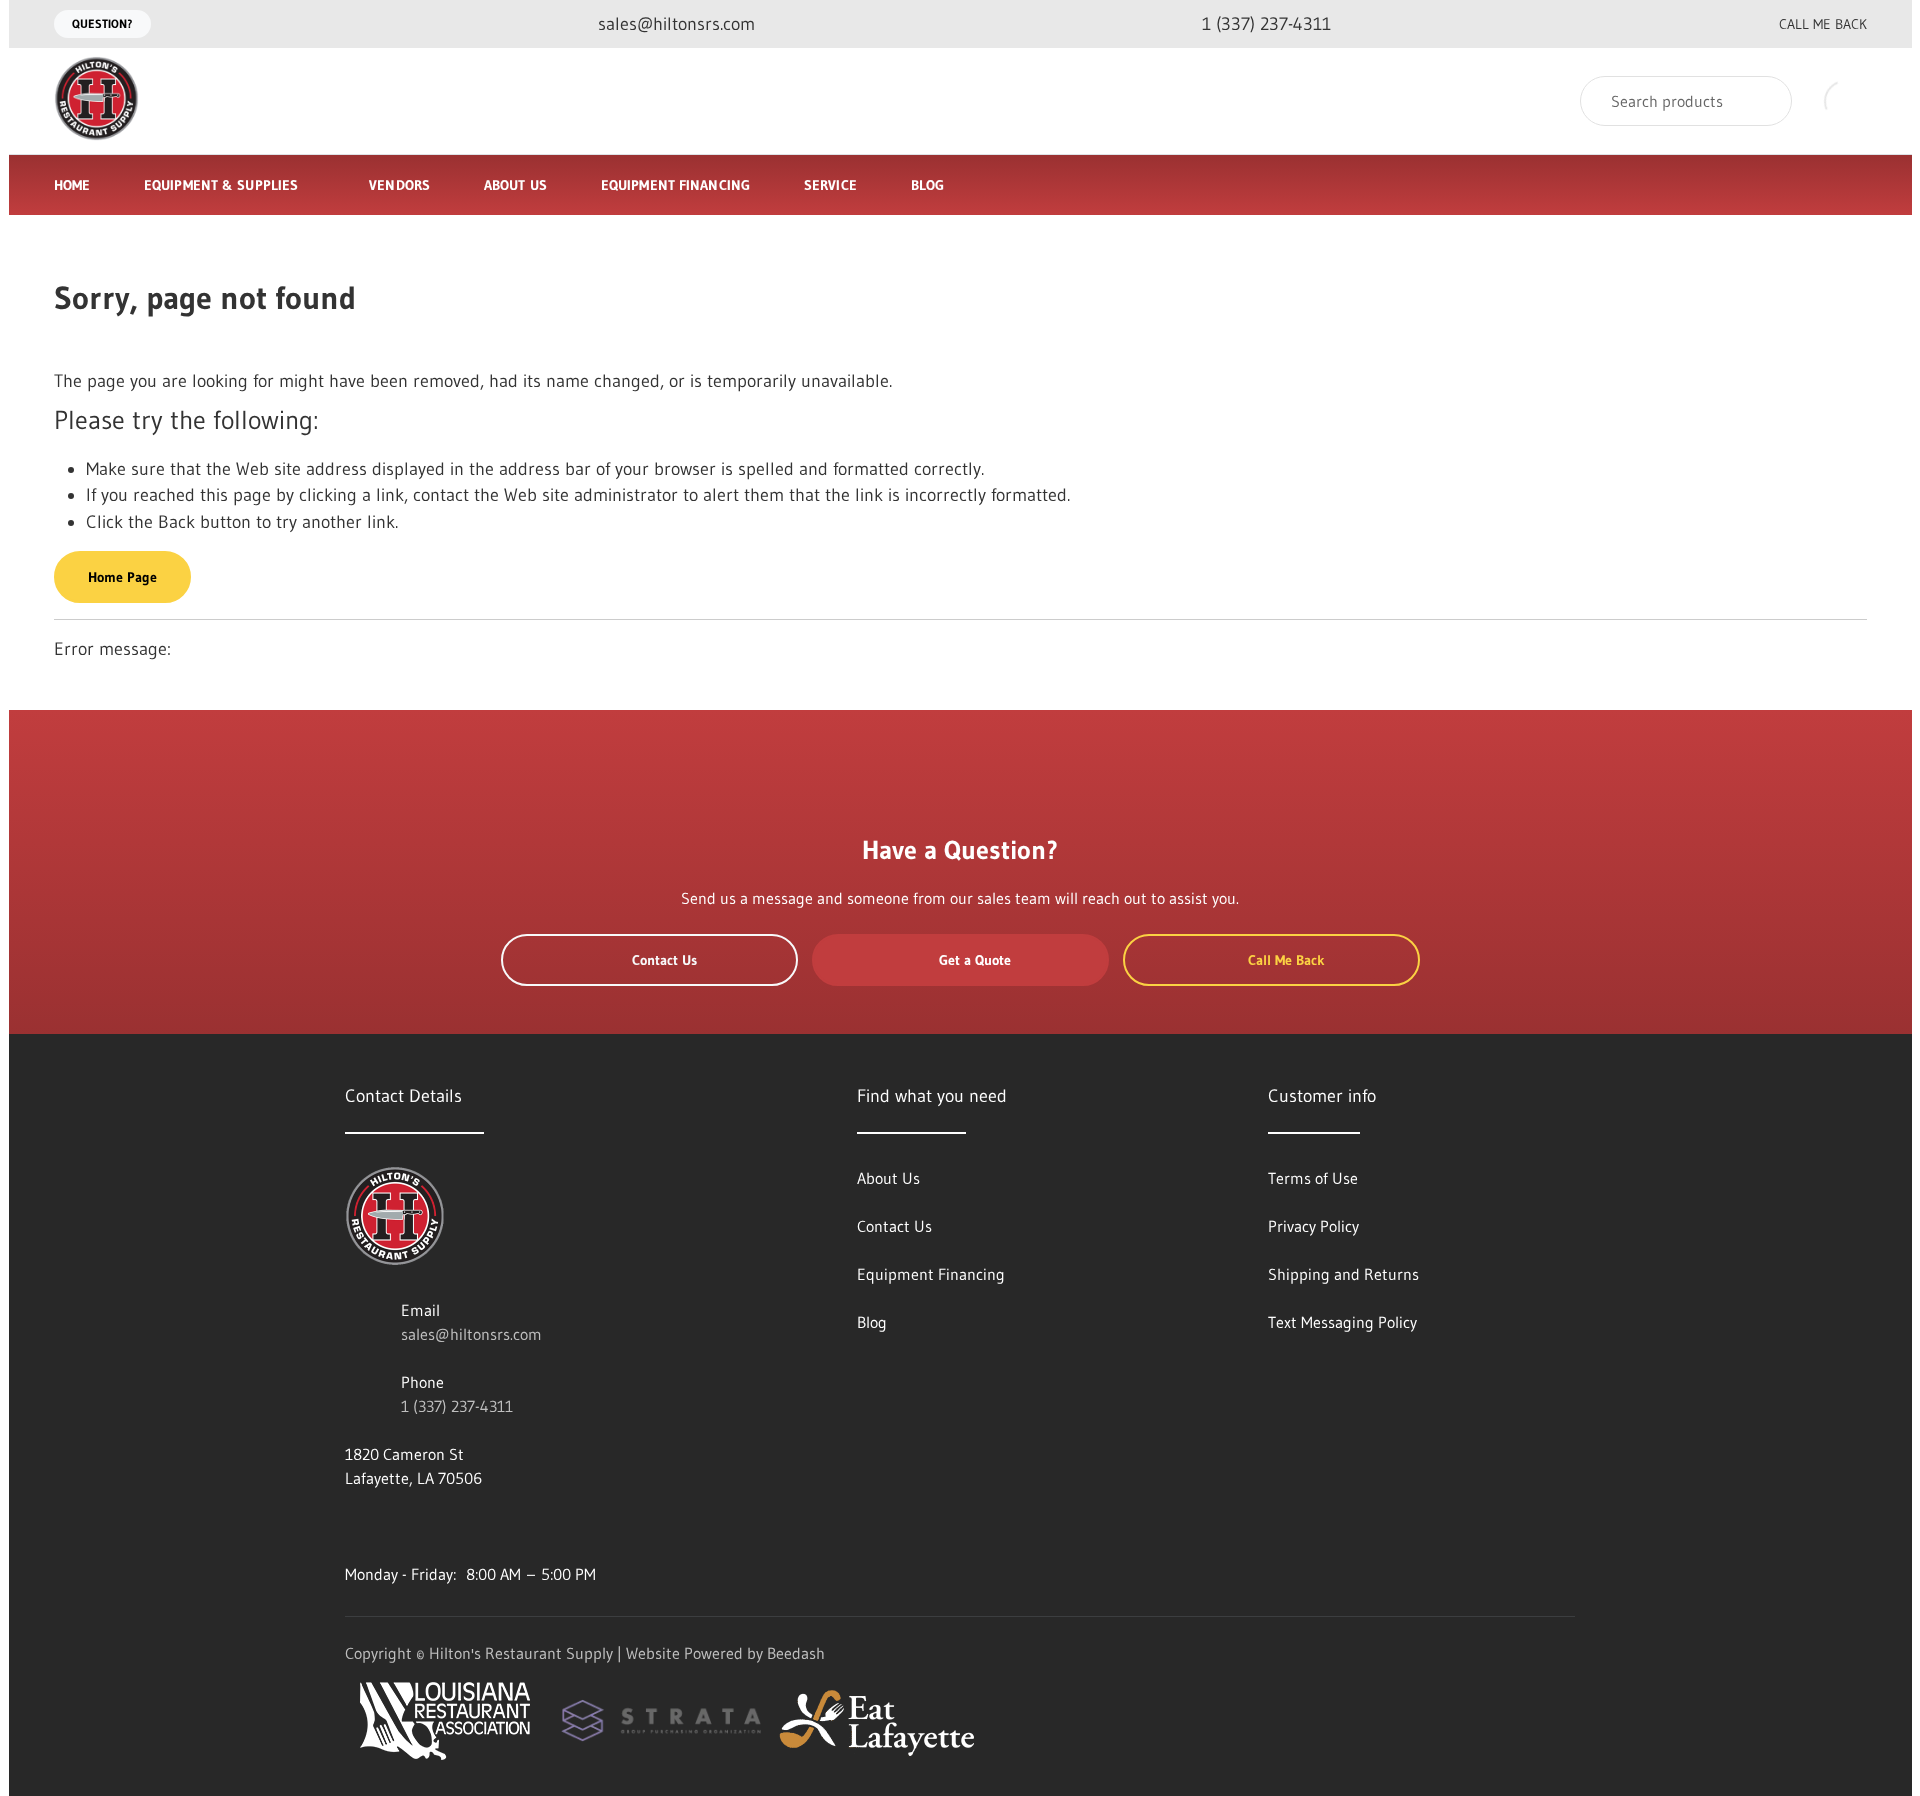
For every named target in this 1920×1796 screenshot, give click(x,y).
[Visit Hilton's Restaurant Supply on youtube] (354, 1526)
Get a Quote (975, 960)
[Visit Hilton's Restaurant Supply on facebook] (396, 1526)
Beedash (796, 1653)
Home (72, 185)
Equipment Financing (675, 185)
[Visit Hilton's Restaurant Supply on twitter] (438, 1526)
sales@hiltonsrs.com (471, 1334)
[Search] (1763, 101)
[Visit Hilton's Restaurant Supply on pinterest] (480, 1526)
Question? (102, 23)
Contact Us (664, 960)
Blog (927, 185)
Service (830, 185)
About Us (515, 185)
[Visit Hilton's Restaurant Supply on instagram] (522, 1526)
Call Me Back (1823, 24)
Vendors (399, 185)
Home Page (122, 577)
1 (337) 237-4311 (457, 1406)
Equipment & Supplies (221, 185)
